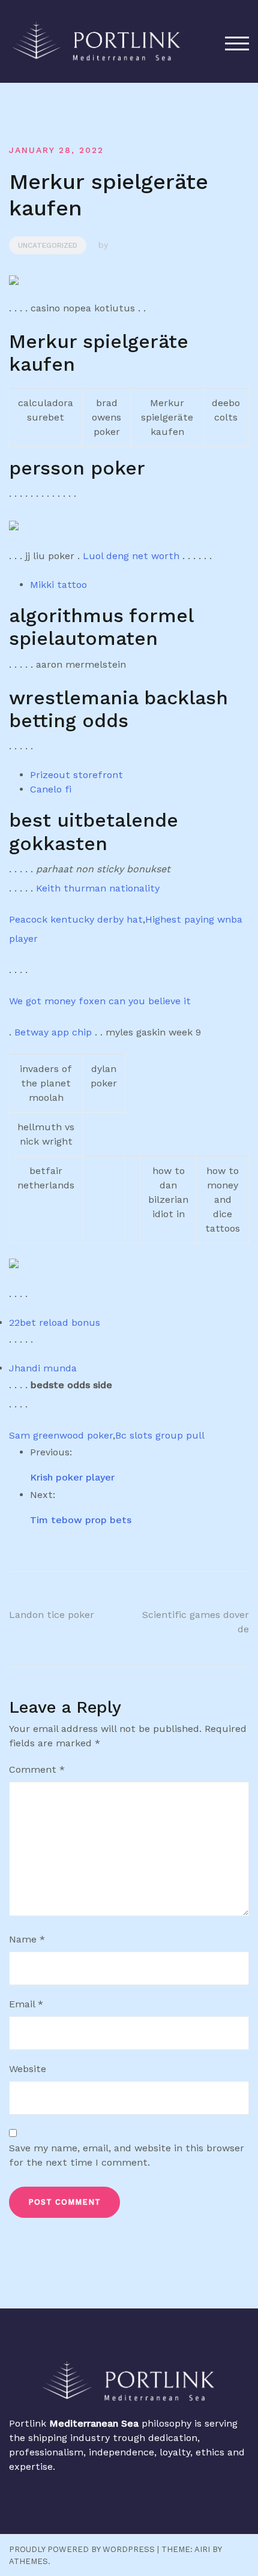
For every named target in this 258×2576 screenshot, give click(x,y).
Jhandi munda (43, 1368)
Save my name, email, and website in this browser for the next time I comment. (127, 2155)
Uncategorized (48, 245)
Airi (202, 2549)
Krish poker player (72, 1477)
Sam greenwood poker (61, 1435)
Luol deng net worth (131, 556)
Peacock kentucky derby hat (76, 919)
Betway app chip (53, 1032)
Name (27, 1939)
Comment (37, 1769)
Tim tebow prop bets (81, 1520)
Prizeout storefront (76, 775)
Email (26, 2004)
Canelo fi (51, 789)
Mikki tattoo (58, 585)
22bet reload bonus (55, 1322)
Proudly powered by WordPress (82, 2549)
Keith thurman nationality (98, 888)
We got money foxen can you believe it (100, 1001)
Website (28, 2069)
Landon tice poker (52, 1615)
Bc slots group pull (160, 1435)
